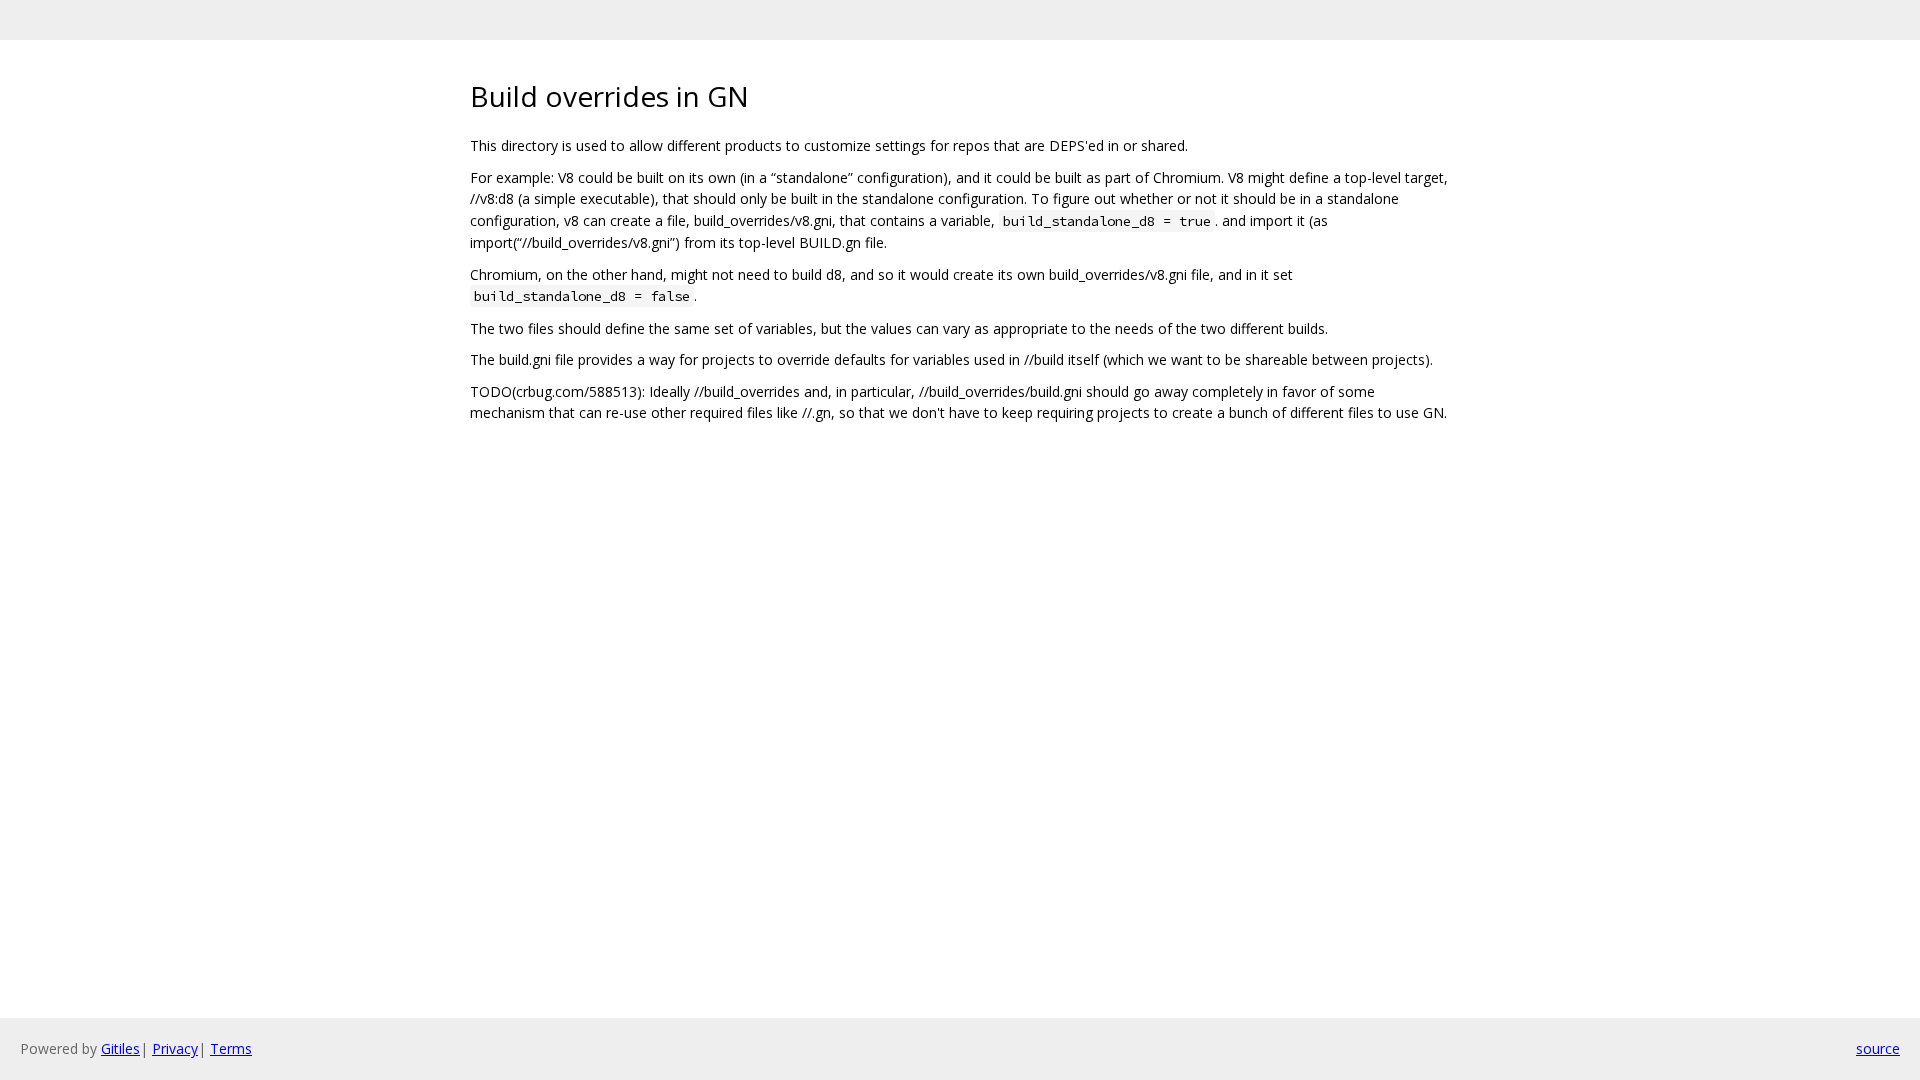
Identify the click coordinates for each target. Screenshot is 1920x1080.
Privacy (175, 1048)
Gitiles (120, 1048)
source (1878, 1048)
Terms (231, 1048)
